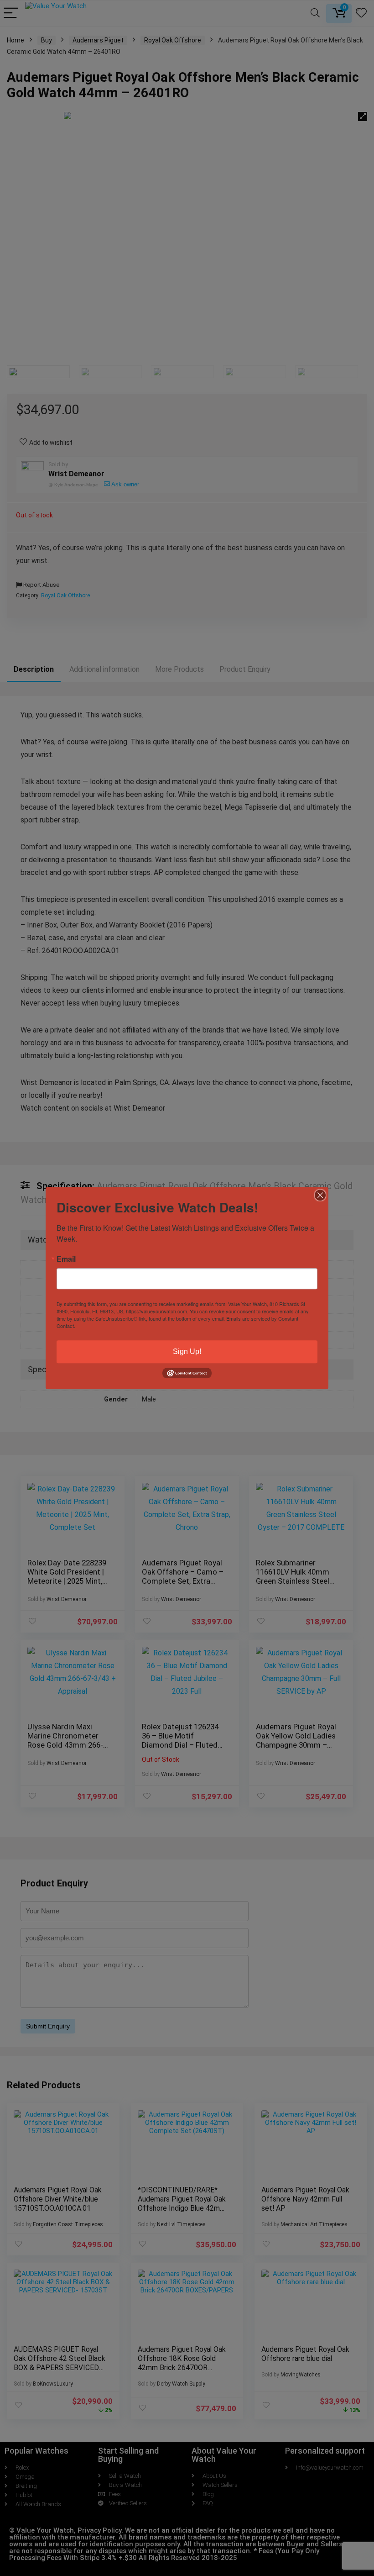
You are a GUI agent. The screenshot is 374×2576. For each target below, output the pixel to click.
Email (66, 1259)
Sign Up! (187, 1351)
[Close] (320, 1195)
